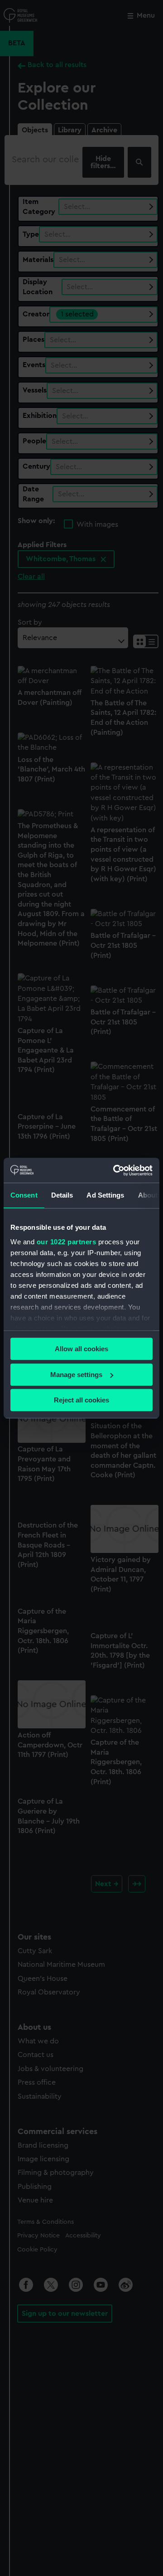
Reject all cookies (81, 1400)
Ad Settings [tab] (105, 1195)
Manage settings (76, 1375)
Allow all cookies (81, 1349)
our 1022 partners (67, 1242)
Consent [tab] (24, 1195)
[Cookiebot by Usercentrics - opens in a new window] (115, 1170)
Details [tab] (62, 1195)
